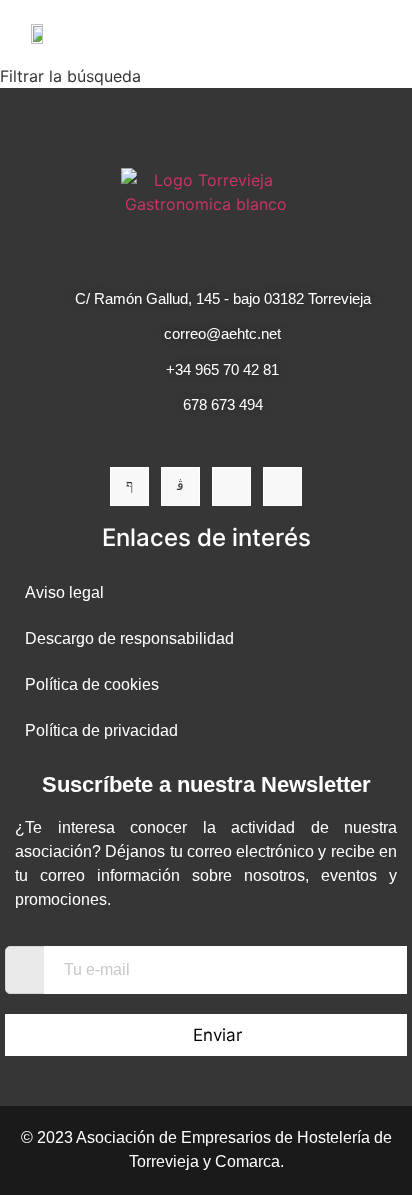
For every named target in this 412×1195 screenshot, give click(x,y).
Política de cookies (92, 684)
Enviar (217, 1035)
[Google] (282, 486)
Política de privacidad (101, 730)
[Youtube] (231, 486)
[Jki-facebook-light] (129, 486)
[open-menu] (370, 32)
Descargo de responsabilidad (129, 638)
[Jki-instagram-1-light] (180, 486)
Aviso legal (64, 592)
